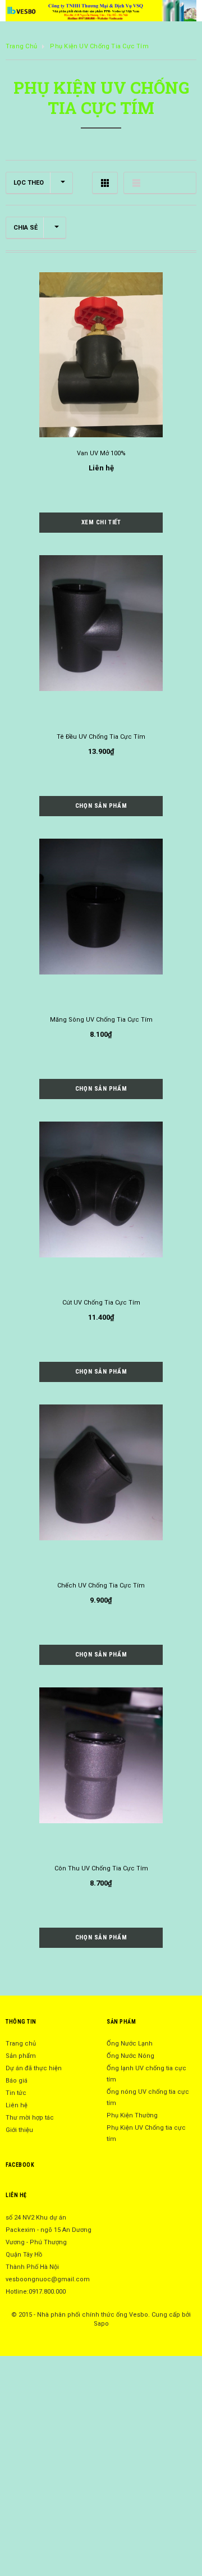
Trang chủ (21, 46)
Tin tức (16, 2093)
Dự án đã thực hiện (34, 2068)
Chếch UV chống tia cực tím (101, 1586)
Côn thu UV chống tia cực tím (101, 1868)
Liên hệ (17, 2105)
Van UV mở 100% (101, 453)
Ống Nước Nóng (130, 2056)
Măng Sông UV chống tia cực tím (101, 1020)
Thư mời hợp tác (30, 2118)
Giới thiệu (19, 2130)
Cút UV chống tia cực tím (101, 1303)
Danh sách (160, 183)
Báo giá (17, 2081)
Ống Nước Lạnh (130, 2044)
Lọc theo (29, 183)
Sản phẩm (21, 2056)
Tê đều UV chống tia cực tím (101, 737)
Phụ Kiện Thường (132, 2115)
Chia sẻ (26, 228)
